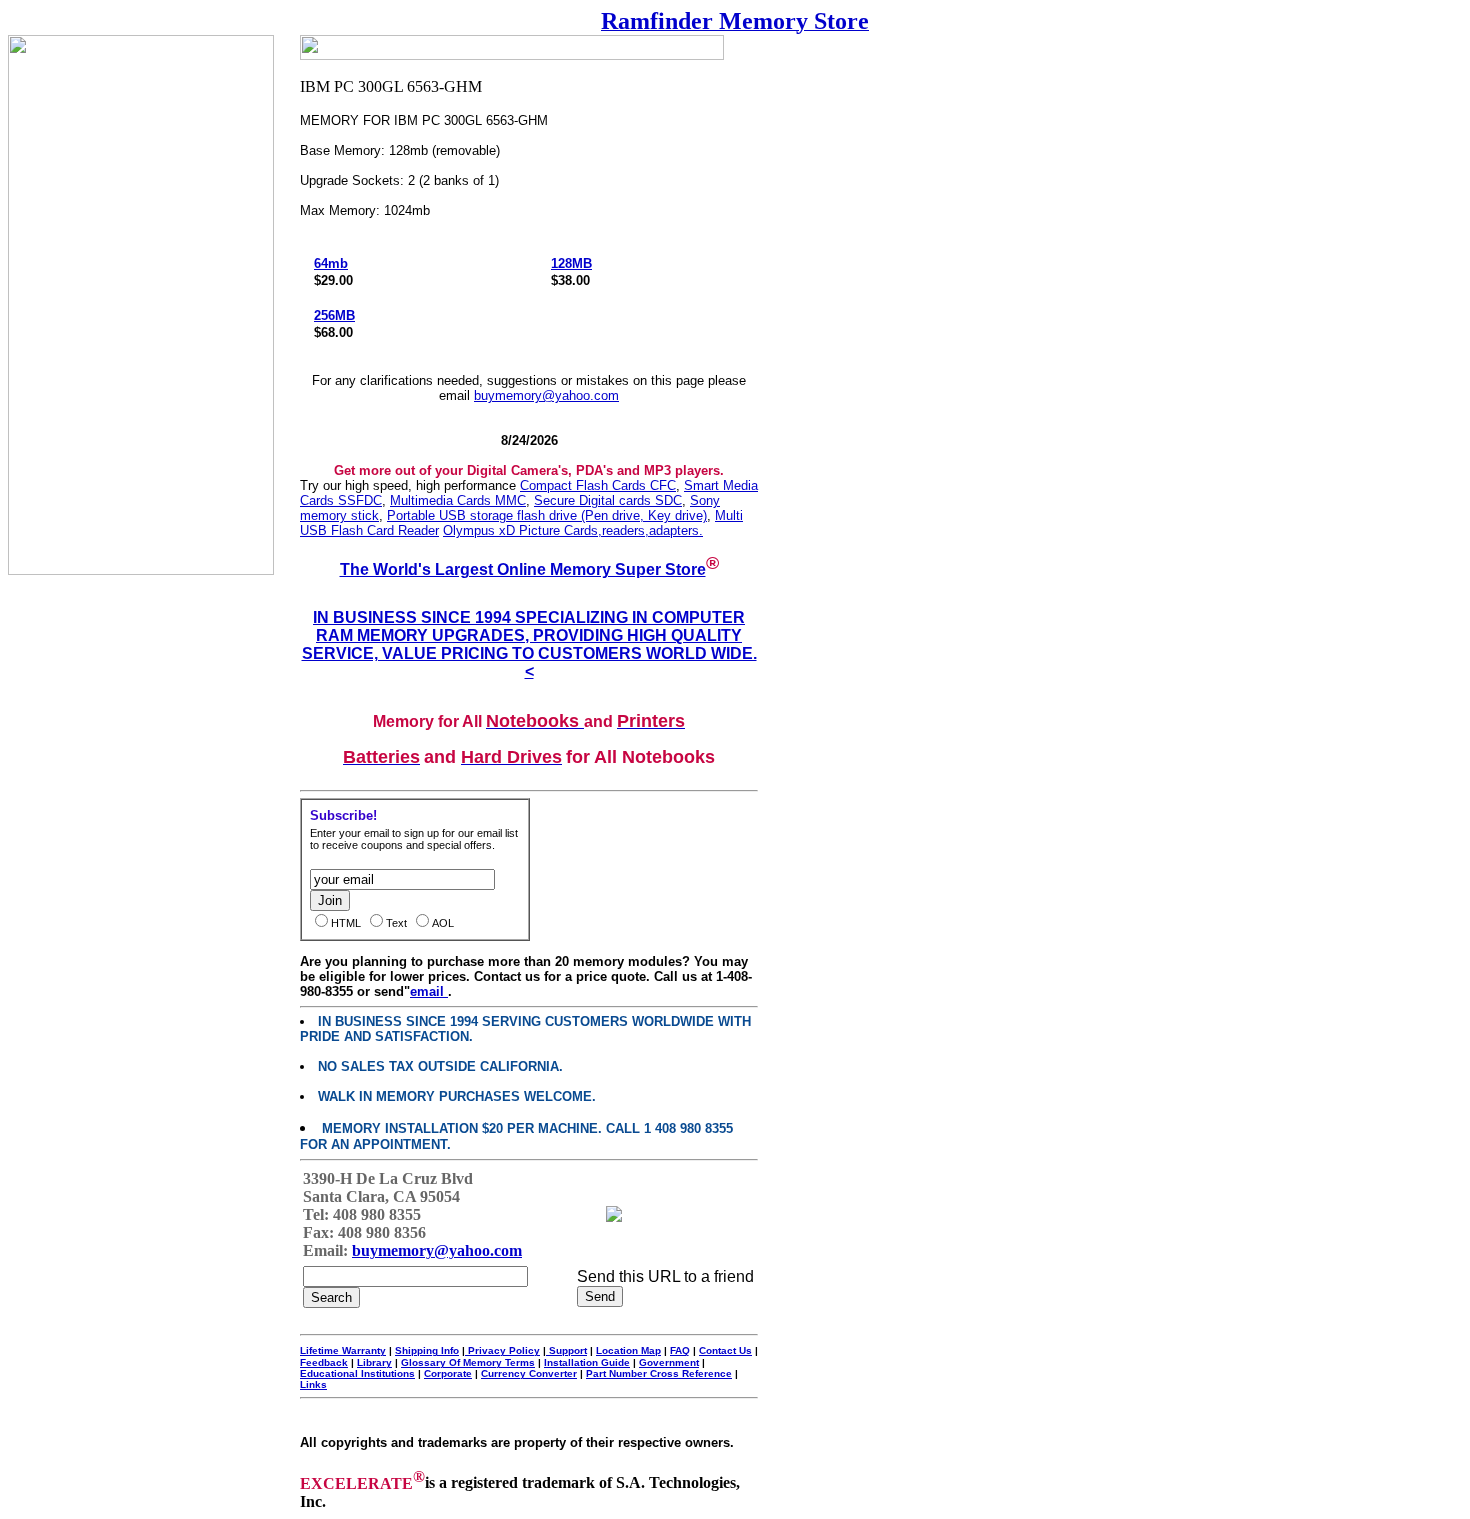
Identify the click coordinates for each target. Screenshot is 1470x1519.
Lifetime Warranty (343, 1350)
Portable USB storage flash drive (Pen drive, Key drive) (547, 515)
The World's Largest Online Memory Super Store (523, 569)
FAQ (680, 1350)
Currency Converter (529, 1373)
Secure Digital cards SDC (608, 500)
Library (374, 1362)
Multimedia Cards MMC (458, 500)
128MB (571, 263)
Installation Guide (587, 1362)
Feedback (324, 1362)
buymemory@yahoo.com (546, 395)
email (429, 991)
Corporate (448, 1373)
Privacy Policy (502, 1350)
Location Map (628, 1350)
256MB (334, 315)
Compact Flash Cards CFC (598, 485)
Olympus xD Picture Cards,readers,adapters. (573, 530)
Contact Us (725, 1350)
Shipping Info (427, 1350)
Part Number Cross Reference (659, 1373)
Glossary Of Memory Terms (468, 1362)
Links (313, 1384)
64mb (331, 263)
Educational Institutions (357, 1373)
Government (669, 1362)
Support (566, 1350)
